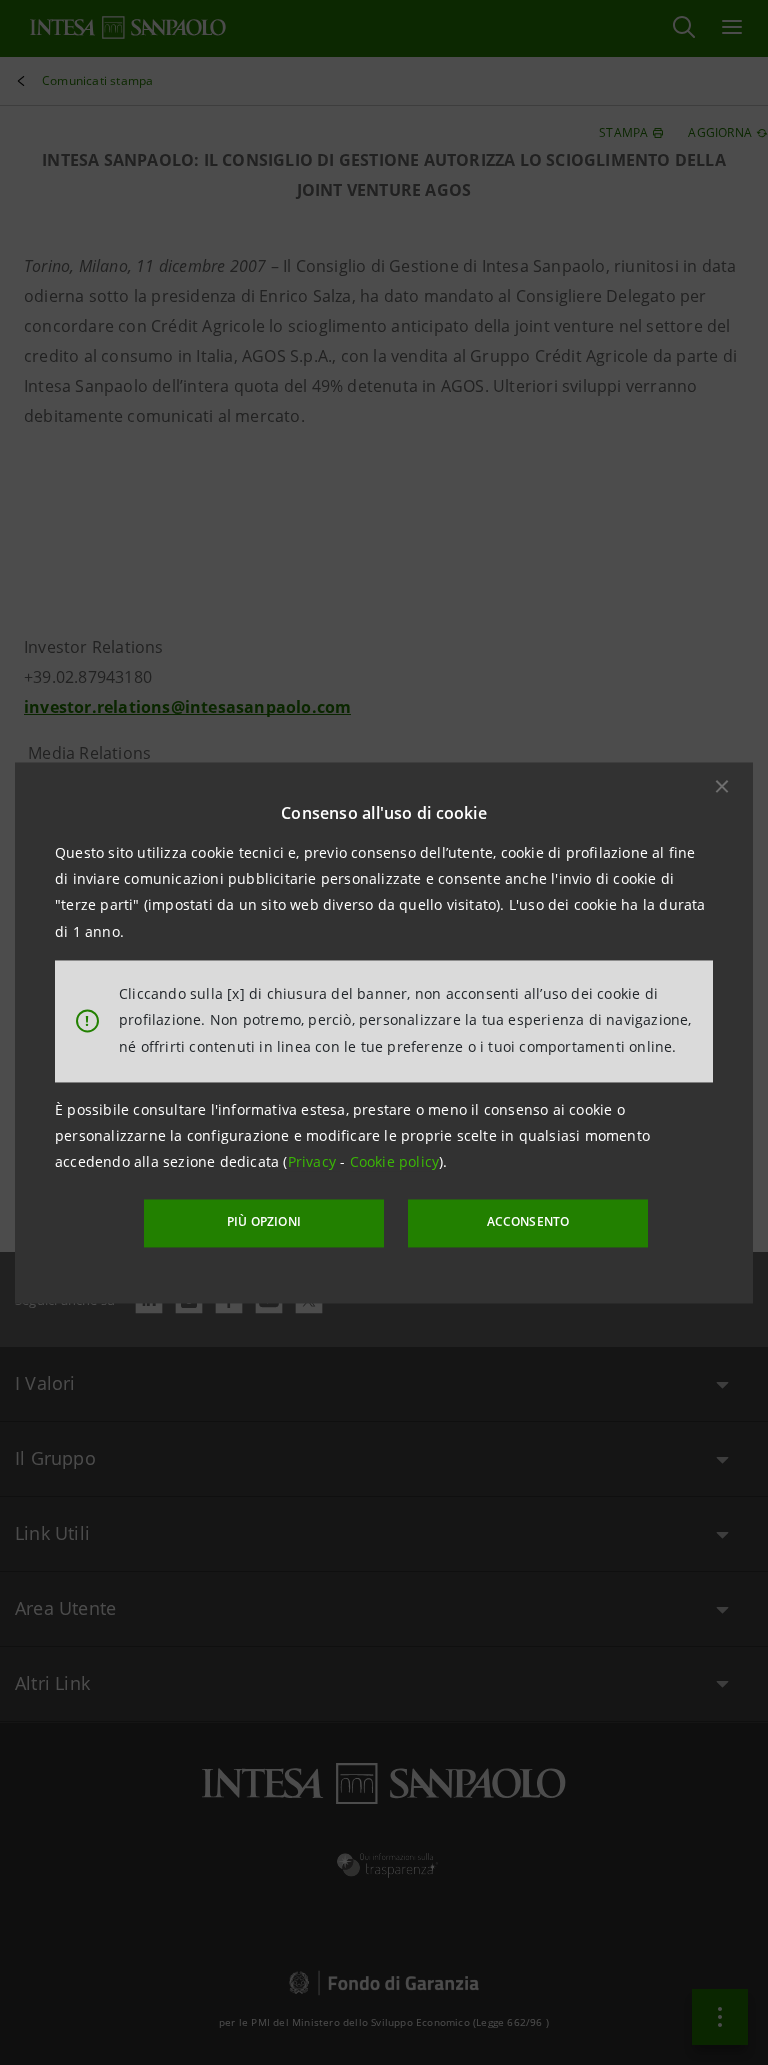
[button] (722, 786)
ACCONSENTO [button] (528, 1222)
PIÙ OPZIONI (264, 1222)
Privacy (314, 1162)
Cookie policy (395, 1162)
